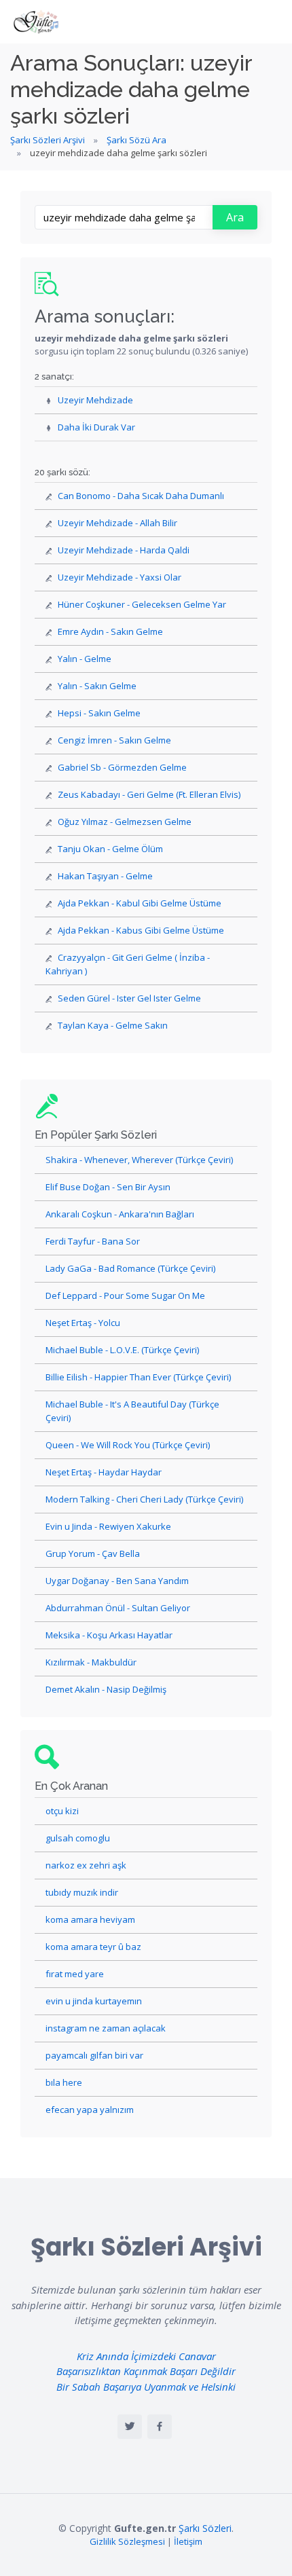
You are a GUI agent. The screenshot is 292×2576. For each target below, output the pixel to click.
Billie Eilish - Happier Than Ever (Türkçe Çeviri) (138, 1377)
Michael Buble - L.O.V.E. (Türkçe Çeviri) (122, 1350)
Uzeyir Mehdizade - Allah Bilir (117, 523)
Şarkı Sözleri (205, 2528)
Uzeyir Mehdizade (95, 400)
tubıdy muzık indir (82, 1892)
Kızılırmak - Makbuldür (91, 1662)
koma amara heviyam (90, 1919)
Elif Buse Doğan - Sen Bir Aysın (108, 1187)
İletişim (188, 2541)
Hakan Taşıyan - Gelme (105, 876)
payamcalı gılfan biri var (94, 2055)
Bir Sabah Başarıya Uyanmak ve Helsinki (146, 2387)
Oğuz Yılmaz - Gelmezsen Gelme (125, 822)
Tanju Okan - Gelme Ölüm (110, 849)
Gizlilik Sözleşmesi (127, 2541)
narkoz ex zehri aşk (86, 1865)
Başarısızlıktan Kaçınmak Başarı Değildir (146, 2371)
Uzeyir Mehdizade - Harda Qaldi (124, 550)
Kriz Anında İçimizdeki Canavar (146, 2356)
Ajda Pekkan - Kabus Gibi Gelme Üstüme (141, 930)
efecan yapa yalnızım (90, 2110)
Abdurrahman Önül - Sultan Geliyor (118, 1608)
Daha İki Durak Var (96, 427)
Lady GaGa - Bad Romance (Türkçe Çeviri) (130, 1268)
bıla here (64, 2082)
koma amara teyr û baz (93, 1947)
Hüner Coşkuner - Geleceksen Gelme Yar (142, 604)
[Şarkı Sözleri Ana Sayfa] (37, 22)
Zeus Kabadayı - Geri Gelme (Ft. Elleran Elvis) (149, 794)
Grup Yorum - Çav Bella (93, 1553)
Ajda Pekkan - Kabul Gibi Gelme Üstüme (140, 903)
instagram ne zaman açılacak (106, 2028)
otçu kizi (62, 1811)
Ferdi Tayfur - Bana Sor (93, 1241)
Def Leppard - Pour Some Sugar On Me (125, 1295)
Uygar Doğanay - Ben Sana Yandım (117, 1581)
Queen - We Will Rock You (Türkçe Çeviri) (128, 1445)
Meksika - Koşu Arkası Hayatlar (109, 1635)
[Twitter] (130, 2427)
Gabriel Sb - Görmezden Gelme (122, 767)
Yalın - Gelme (85, 659)
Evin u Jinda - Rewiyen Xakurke (108, 1526)
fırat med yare (75, 1974)
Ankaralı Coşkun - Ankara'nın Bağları (120, 1214)
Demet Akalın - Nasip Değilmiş (106, 1689)
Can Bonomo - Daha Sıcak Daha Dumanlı (141, 496)
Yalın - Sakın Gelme (97, 686)
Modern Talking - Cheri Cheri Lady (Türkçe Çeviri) (144, 1499)
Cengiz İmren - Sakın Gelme (114, 740)
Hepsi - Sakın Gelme (99, 713)
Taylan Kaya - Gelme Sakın (113, 1025)
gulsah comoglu (78, 1838)
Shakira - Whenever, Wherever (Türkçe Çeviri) (139, 1160)
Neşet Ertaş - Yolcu (83, 1323)
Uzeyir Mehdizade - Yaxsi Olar (120, 577)
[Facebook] (160, 2427)
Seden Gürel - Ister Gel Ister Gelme (129, 998)
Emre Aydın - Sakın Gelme (110, 631)
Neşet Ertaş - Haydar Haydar (104, 1472)
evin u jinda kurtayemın (94, 2001)
